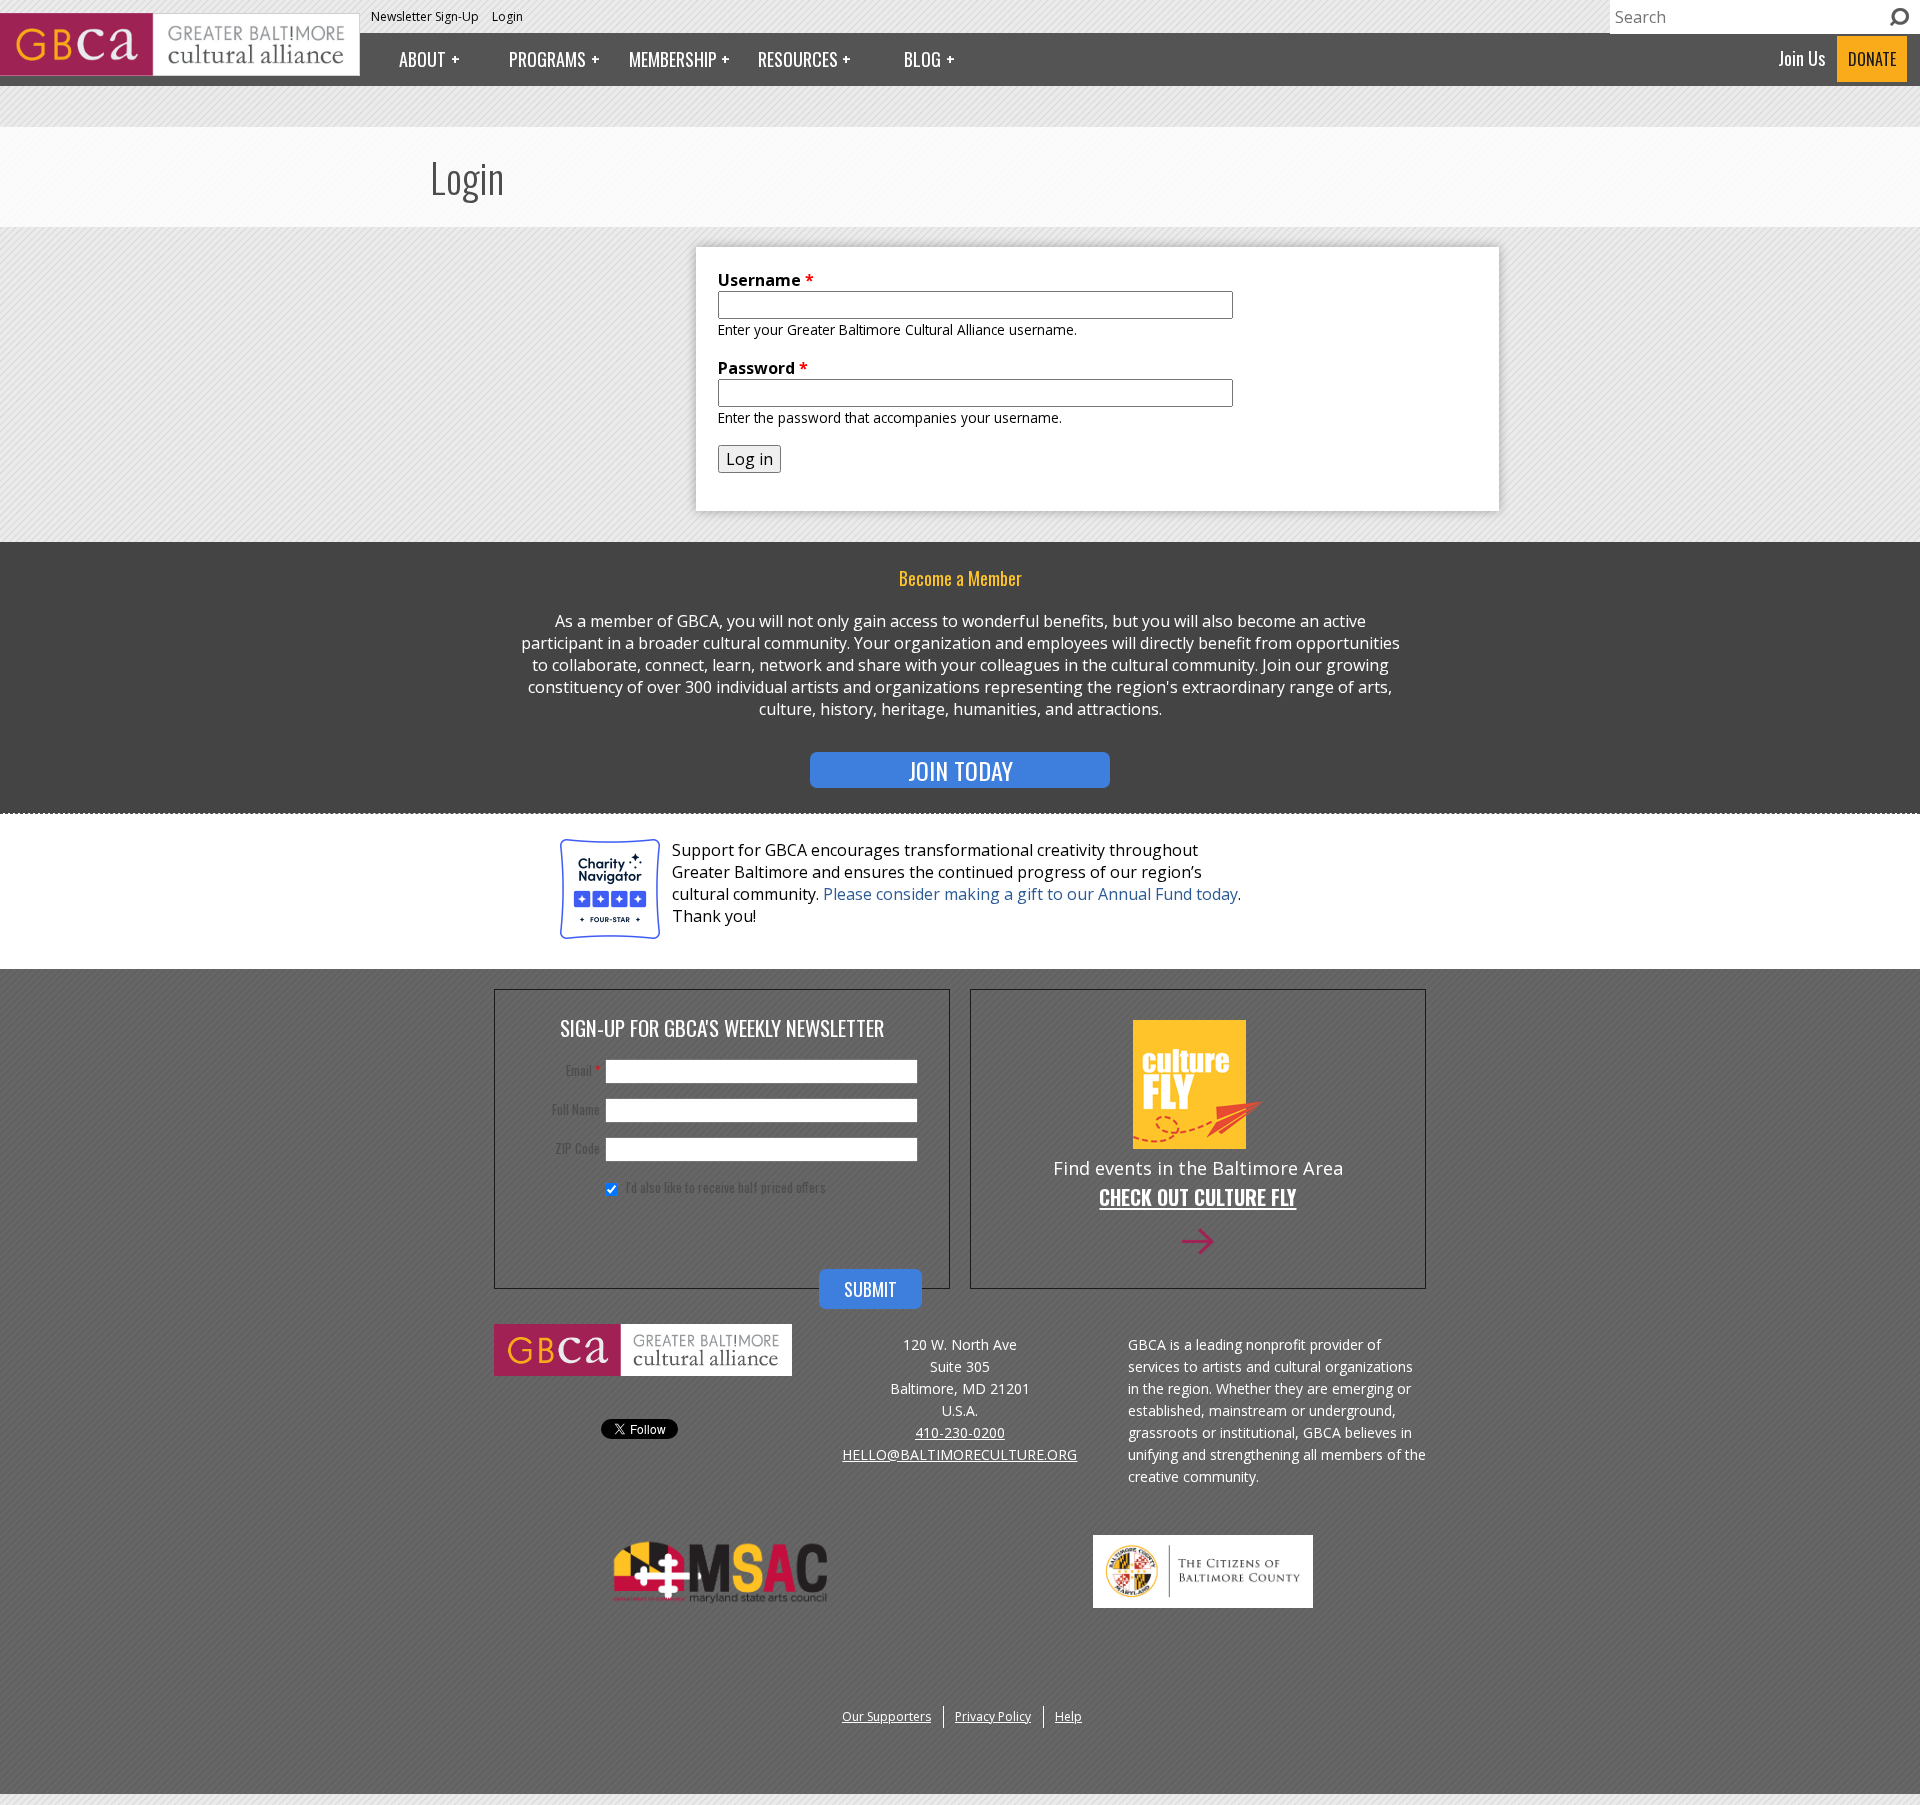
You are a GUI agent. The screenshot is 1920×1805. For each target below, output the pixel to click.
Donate (1872, 59)
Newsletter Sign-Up (425, 16)
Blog (922, 59)
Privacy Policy (993, 1716)
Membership (673, 59)
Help (1068, 1716)
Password (763, 368)
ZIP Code (577, 1148)
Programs (547, 59)
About (422, 59)
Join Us (1801, 58)
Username (766, 280)
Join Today (960, 770)
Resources (798, 59)
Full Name (576, 1109)
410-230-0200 (960, 1432)
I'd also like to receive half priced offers (726, 1187)
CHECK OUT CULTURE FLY (1197, 1199)
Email (583, 1070)
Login (507, 16)
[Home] (180, 70)
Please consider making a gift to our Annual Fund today (1030, 894)
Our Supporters (886, 1716)
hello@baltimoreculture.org (959, 1454)
